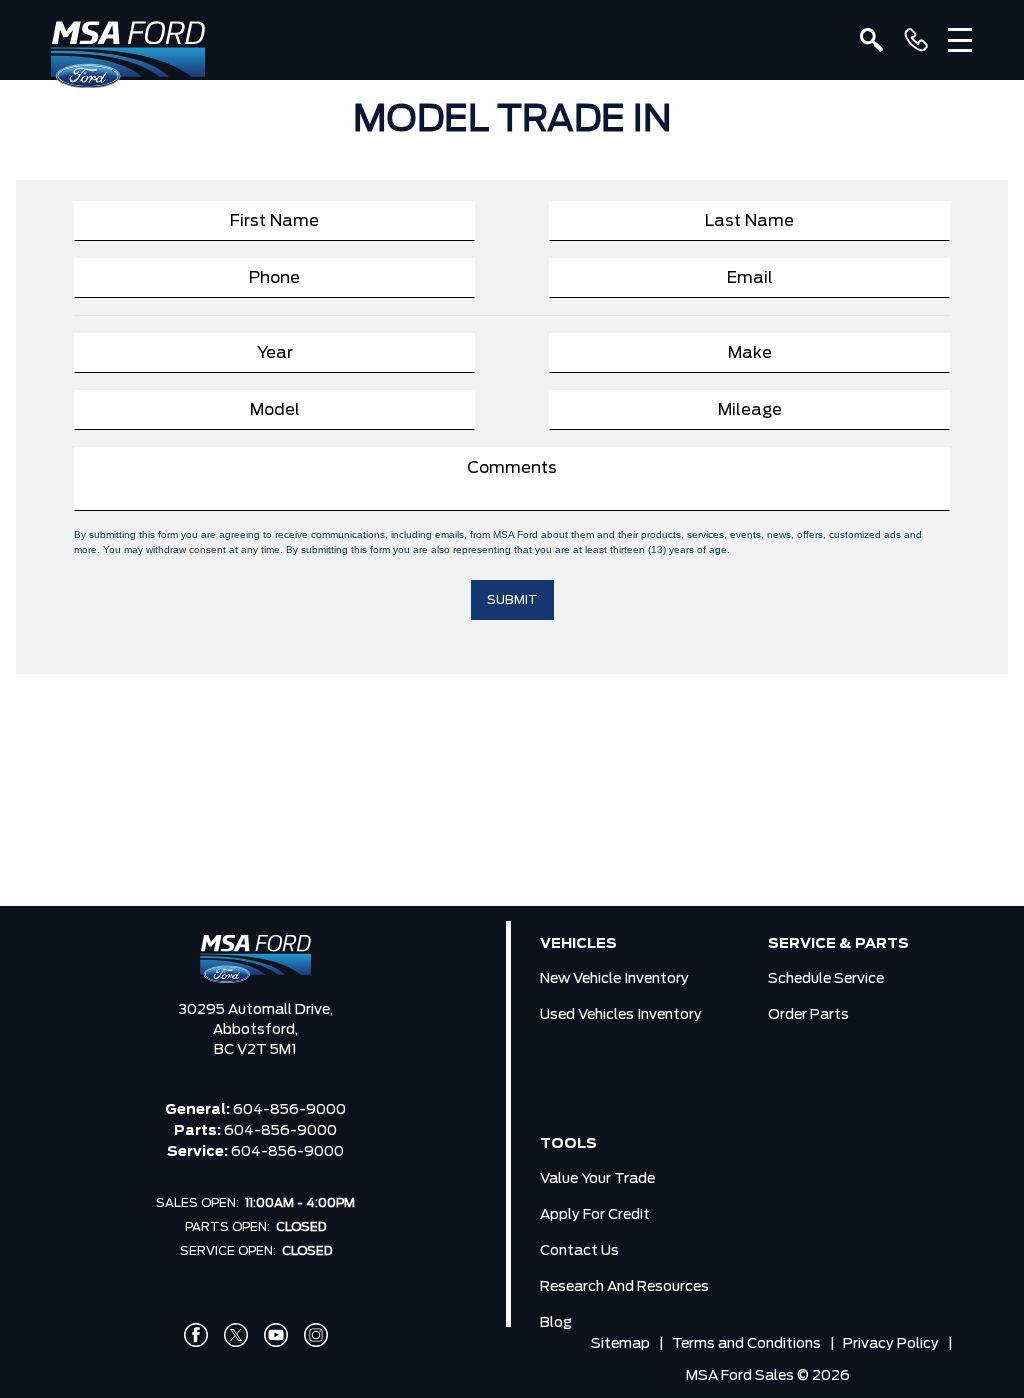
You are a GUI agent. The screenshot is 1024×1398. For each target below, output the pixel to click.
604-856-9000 (289, 1110)
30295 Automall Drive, (256, 1010)
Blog (556, 1323)
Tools (568, 1144)
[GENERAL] (916, 40)
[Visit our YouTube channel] (276, 1335)
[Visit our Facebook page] (196, 1335)
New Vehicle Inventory (614, 979)
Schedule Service (826, 979)
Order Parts (808, 1015)
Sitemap (620, 1344)
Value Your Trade (597, 1179)
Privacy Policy (891, 1344)
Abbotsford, (255, 1030)
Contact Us (579, 1251)
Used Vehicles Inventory (621, 1015)
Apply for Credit (595, 1215)
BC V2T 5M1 (255, 1050)
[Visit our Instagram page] (316, 1335)
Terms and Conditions (746, 1344)
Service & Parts (838, 944)
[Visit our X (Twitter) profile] (236, 1335)
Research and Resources (624, 1287)
